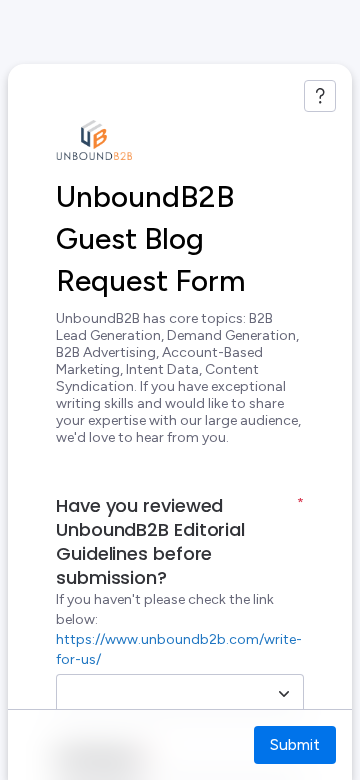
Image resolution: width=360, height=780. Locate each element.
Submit (295, 744)
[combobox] (158, 694)
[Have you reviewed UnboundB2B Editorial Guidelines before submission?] (284, 694)
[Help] (320, 96)
